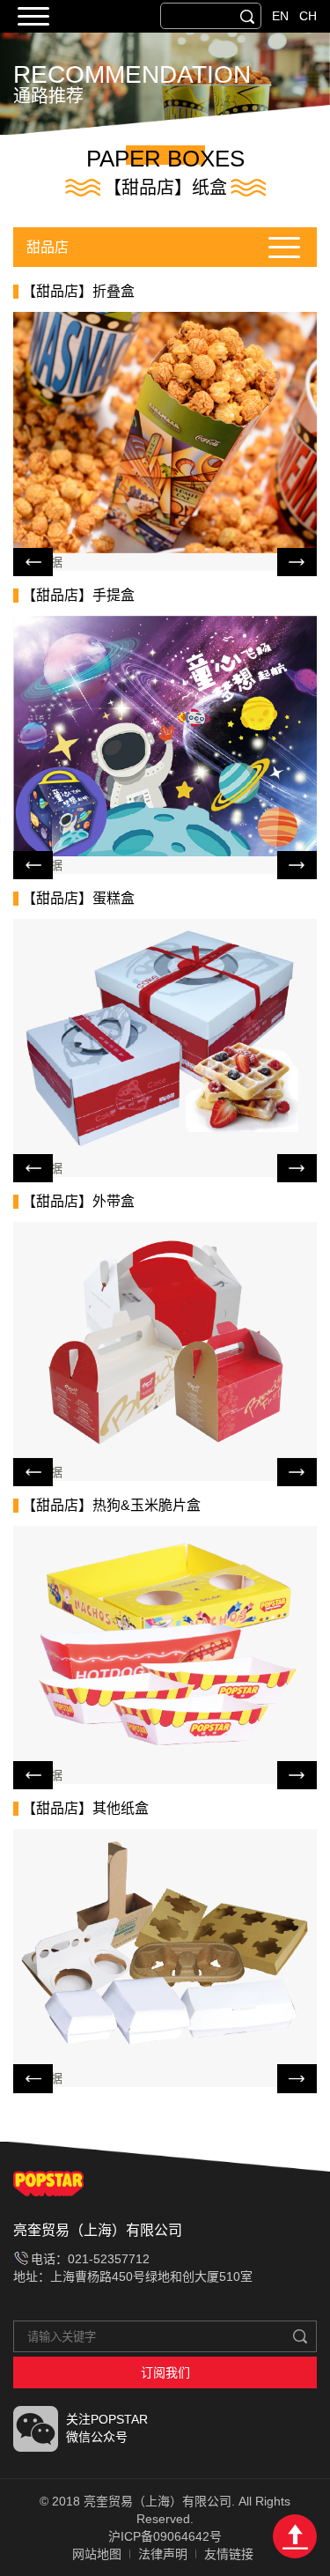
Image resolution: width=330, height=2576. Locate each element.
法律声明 (163, 2554)
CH (308, 16)
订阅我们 (165, 2372)
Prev (33, 562)
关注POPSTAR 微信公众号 (107, 2428)
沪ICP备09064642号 (165, 2536)
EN (280, 16)
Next (297, 562)
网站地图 (97, 2554)
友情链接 (229, 2554)
